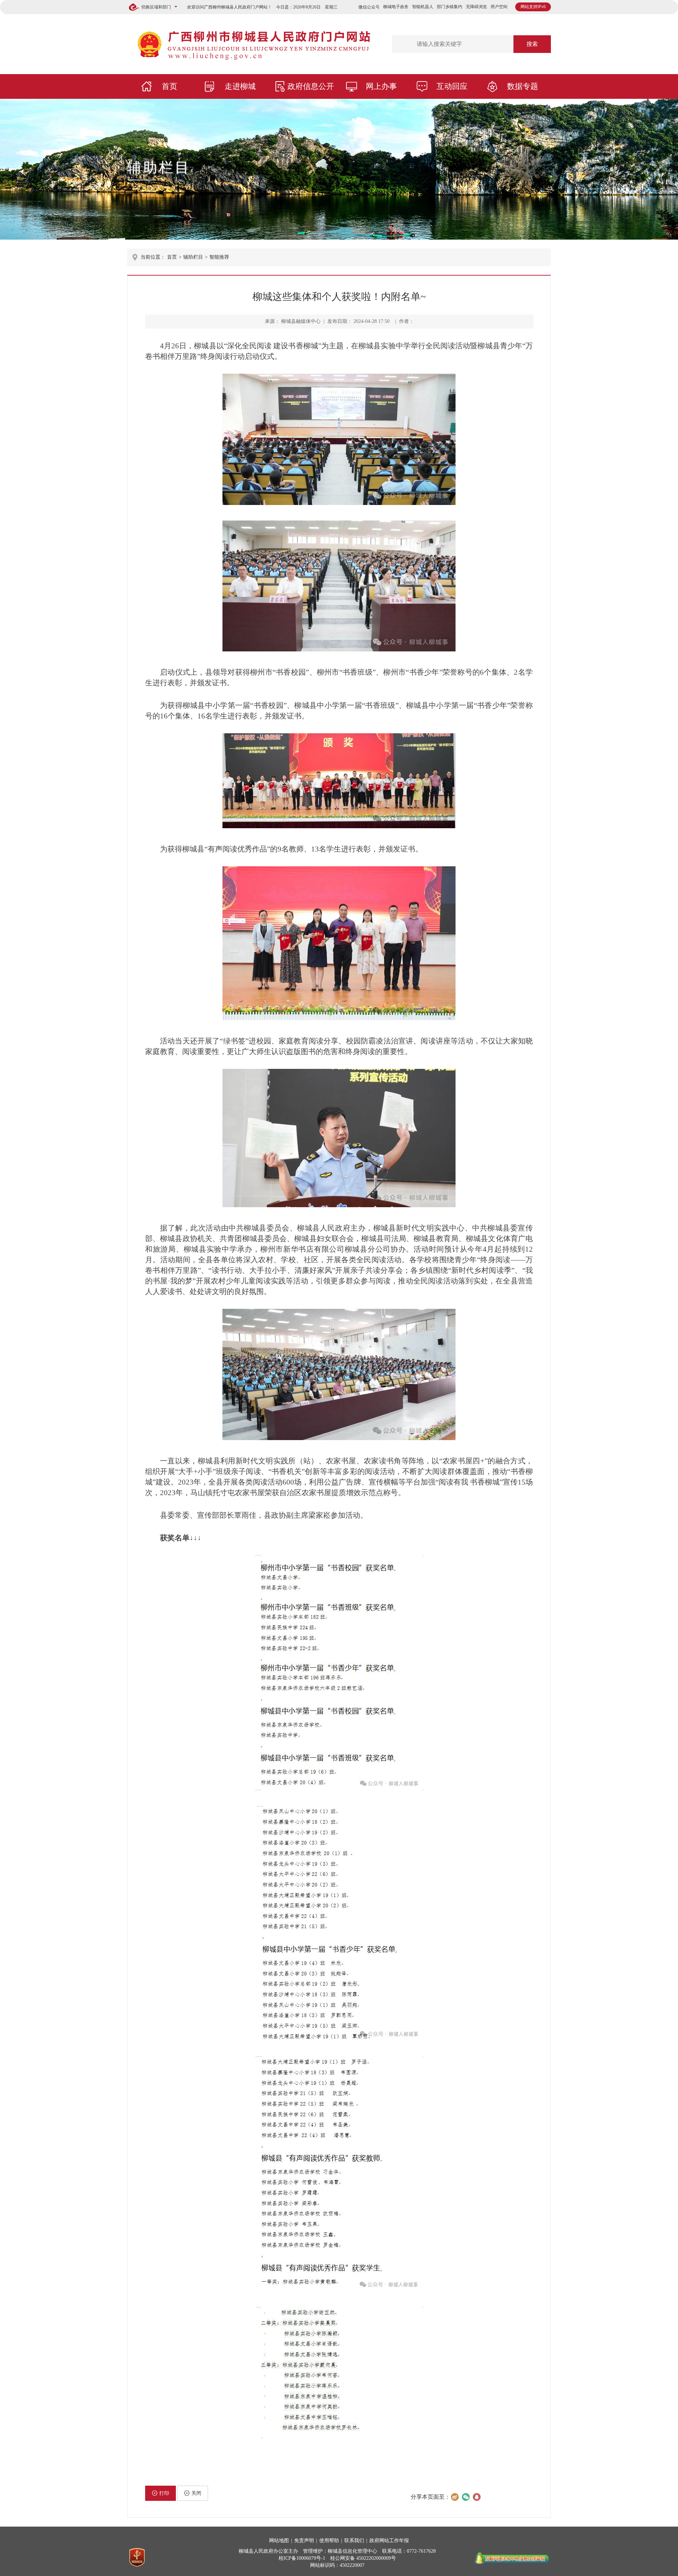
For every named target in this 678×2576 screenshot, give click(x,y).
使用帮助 (329, 2541)
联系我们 (354, 2541)
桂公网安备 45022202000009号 (363, 2558)
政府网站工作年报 (389, 2541)
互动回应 (452, 86)
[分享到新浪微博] (455, 2497)
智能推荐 (219, 257)
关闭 (196, 2493)
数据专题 (523, 86)
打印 (164, 2493)
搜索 (532, 44)
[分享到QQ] (477, 2497)
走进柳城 (240, 86)
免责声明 (304, 2541)
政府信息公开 (311, 86)
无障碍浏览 (476, 7)
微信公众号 (369, 7)
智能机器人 (423, 7)
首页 (169, 86)
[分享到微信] (466, 2497)
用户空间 (499, 7)
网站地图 (279, 2541)
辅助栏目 (159, 167)
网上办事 (381, 86)
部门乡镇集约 (450, 7)
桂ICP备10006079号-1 (302, 2558)
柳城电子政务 (396, 7)
